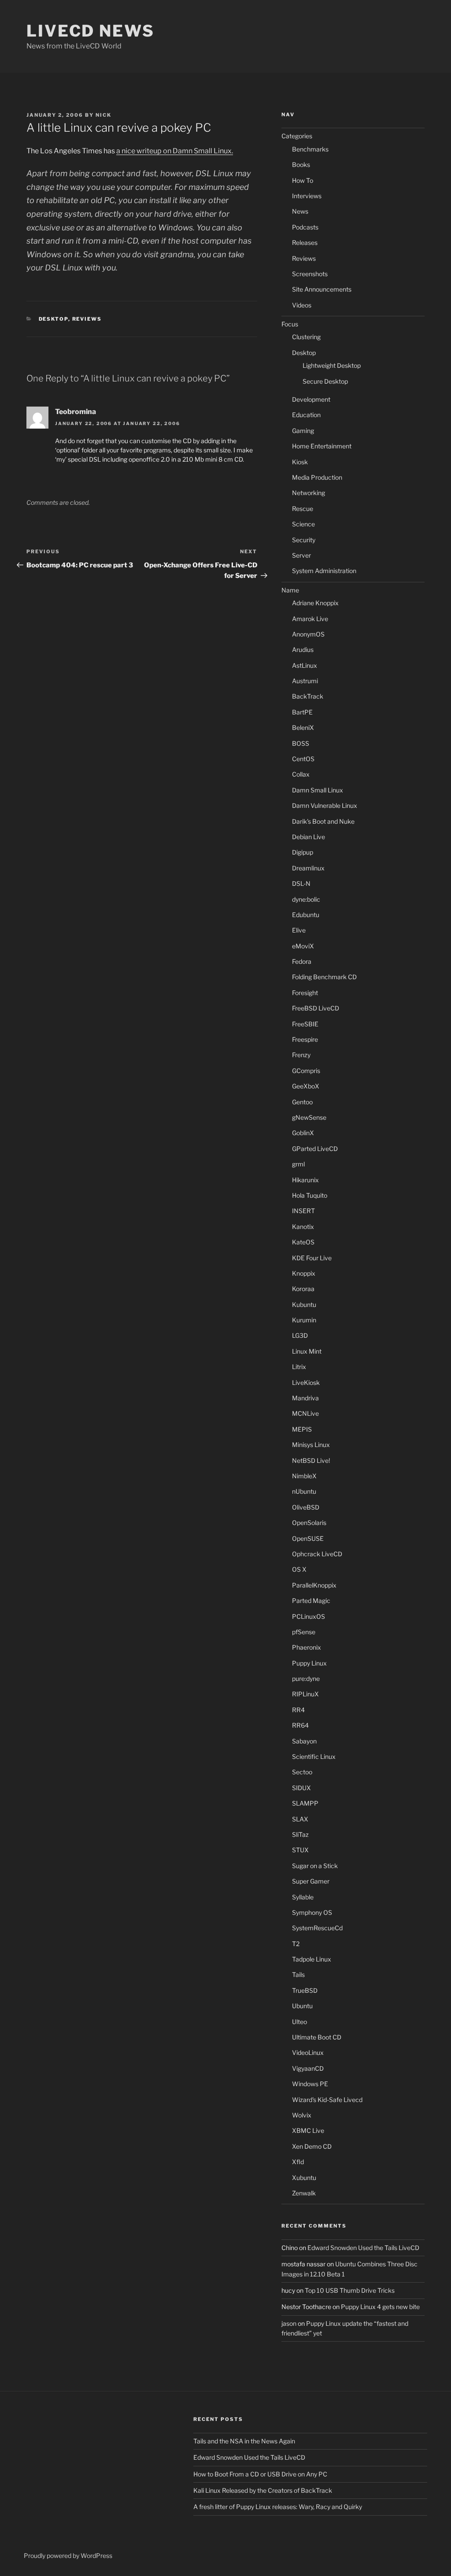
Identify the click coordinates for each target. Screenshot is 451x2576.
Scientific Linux (314, 1756)
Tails (298, 1975)
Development (311, 399)
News (300, 211)
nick (104, 115)
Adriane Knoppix (315, 603)
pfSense (304, 1632)
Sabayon (304, 1741)
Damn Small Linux (318, 790)
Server (301, 555)
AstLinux (305, 665)
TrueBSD (305, 1990)
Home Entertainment (322, 446)
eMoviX (303, 946)
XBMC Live (308, 2130)
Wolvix (302, 2115)
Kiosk (300, 462)
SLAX (300, 1819)
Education (306, 415)
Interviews (307, 196)
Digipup (303, 852)
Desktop (54, 319)
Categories (297, 136)
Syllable (303, 1897)
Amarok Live (310, 619)
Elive (299, 930)
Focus (290, 324)
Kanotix (303, 1227)
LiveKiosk (306, 1382)
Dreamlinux (308, 868)
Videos (302, 305)
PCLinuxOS (309, 1616)
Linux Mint (307, 1351)
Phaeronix (307, 1647)
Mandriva (305, 1398)
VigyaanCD (308, 2068)
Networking (309, 493)
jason (289, 2323)
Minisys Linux (311, 1445)
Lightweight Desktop (332, 365)
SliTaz (300, 1834)
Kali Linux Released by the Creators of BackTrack (263, 2490)
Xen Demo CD (312, 2146)
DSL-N (301, 883)
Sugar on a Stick (315, 1866)
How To (303, 180)
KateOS (303, 1242)
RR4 (298, 1710)
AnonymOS (308, 634)
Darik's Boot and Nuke (323, 821)
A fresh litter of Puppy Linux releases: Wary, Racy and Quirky (278, 2507)
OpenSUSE (308, 1538)
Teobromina (76, 412)
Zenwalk (304, 2193)
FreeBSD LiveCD (316, 1008)
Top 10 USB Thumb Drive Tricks (350, 2290)
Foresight (305, 993)
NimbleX (304, 1476)
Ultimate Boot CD (317, 2037)
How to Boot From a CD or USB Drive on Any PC (260, 2474)
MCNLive (305, 1413)
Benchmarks (310, 149)
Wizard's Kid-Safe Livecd (327, 2100)
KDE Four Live (312, 1258)
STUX (300, 1850)
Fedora (302, 961)
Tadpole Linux (312, 1959)
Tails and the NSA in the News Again (244, 2441)
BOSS (301, 743)
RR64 (300, 1725)
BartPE (302, 712)
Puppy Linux (309, 1663)
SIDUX (301, 1788)
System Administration (324, 571)
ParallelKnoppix (314, 1585)
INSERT (303, 1211)
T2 (296, 1944)
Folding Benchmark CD (324, 977)
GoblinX (303, 1133)
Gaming (303, 431)
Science (303, 524)
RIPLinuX (305, 1694)
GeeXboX (306, 1086)
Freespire (305, 1039)
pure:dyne (306, 1678)
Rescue (303, 509)
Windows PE (310, 2084)
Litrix (299, 1367)
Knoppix (304, 1273)
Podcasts (305, 227)
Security (304, 540)
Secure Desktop (325, 381)
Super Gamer (311, 1881)
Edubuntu (306, 915)
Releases (305, 242)
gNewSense (309, 1117)
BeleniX (303, 727)
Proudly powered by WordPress (68, 2556)
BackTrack (308, 696)
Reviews (87, 319)
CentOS (303, 759)
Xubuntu (304, 2178)
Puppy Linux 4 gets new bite (380, 2307)
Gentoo (302, 1102)
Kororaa (303, 1289)
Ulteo (299, 2022)
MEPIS (302, 1429)
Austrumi (305, 681)
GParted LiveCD (315, 1149)
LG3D (300, 1335)
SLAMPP (305, 1803)
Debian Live (309, 837)
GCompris (306, 1071)
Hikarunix (305, 1180)
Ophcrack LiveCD (317, 1554)
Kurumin (304, 1320)
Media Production (317, 477)
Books (301, 165)
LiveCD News (91, 31)
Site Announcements (322, 289)
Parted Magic (311, 1601)
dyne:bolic (306, 899)
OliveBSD (306, 1507)
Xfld (298, 2162)
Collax (301, 774)
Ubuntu (302, 2006)
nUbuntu (304, 1491)
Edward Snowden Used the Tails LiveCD (363, 2248)
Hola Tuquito (310, 1195)
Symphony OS (312, 1912)
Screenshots (310, 274)
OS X (299, 1569)
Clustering (306, 337)
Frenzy (301, 1055)
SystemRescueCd (317, 1928)
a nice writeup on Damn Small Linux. (175, 151)
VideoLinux (308, 2052)
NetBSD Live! (311, 1460)
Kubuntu (304, 1305)
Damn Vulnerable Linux (325, 805)
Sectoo (302, 1772)
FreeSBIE (305, 1024)
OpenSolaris (309, 1523)
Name (290, 590)
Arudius (303, 650)
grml (298, 1164)
